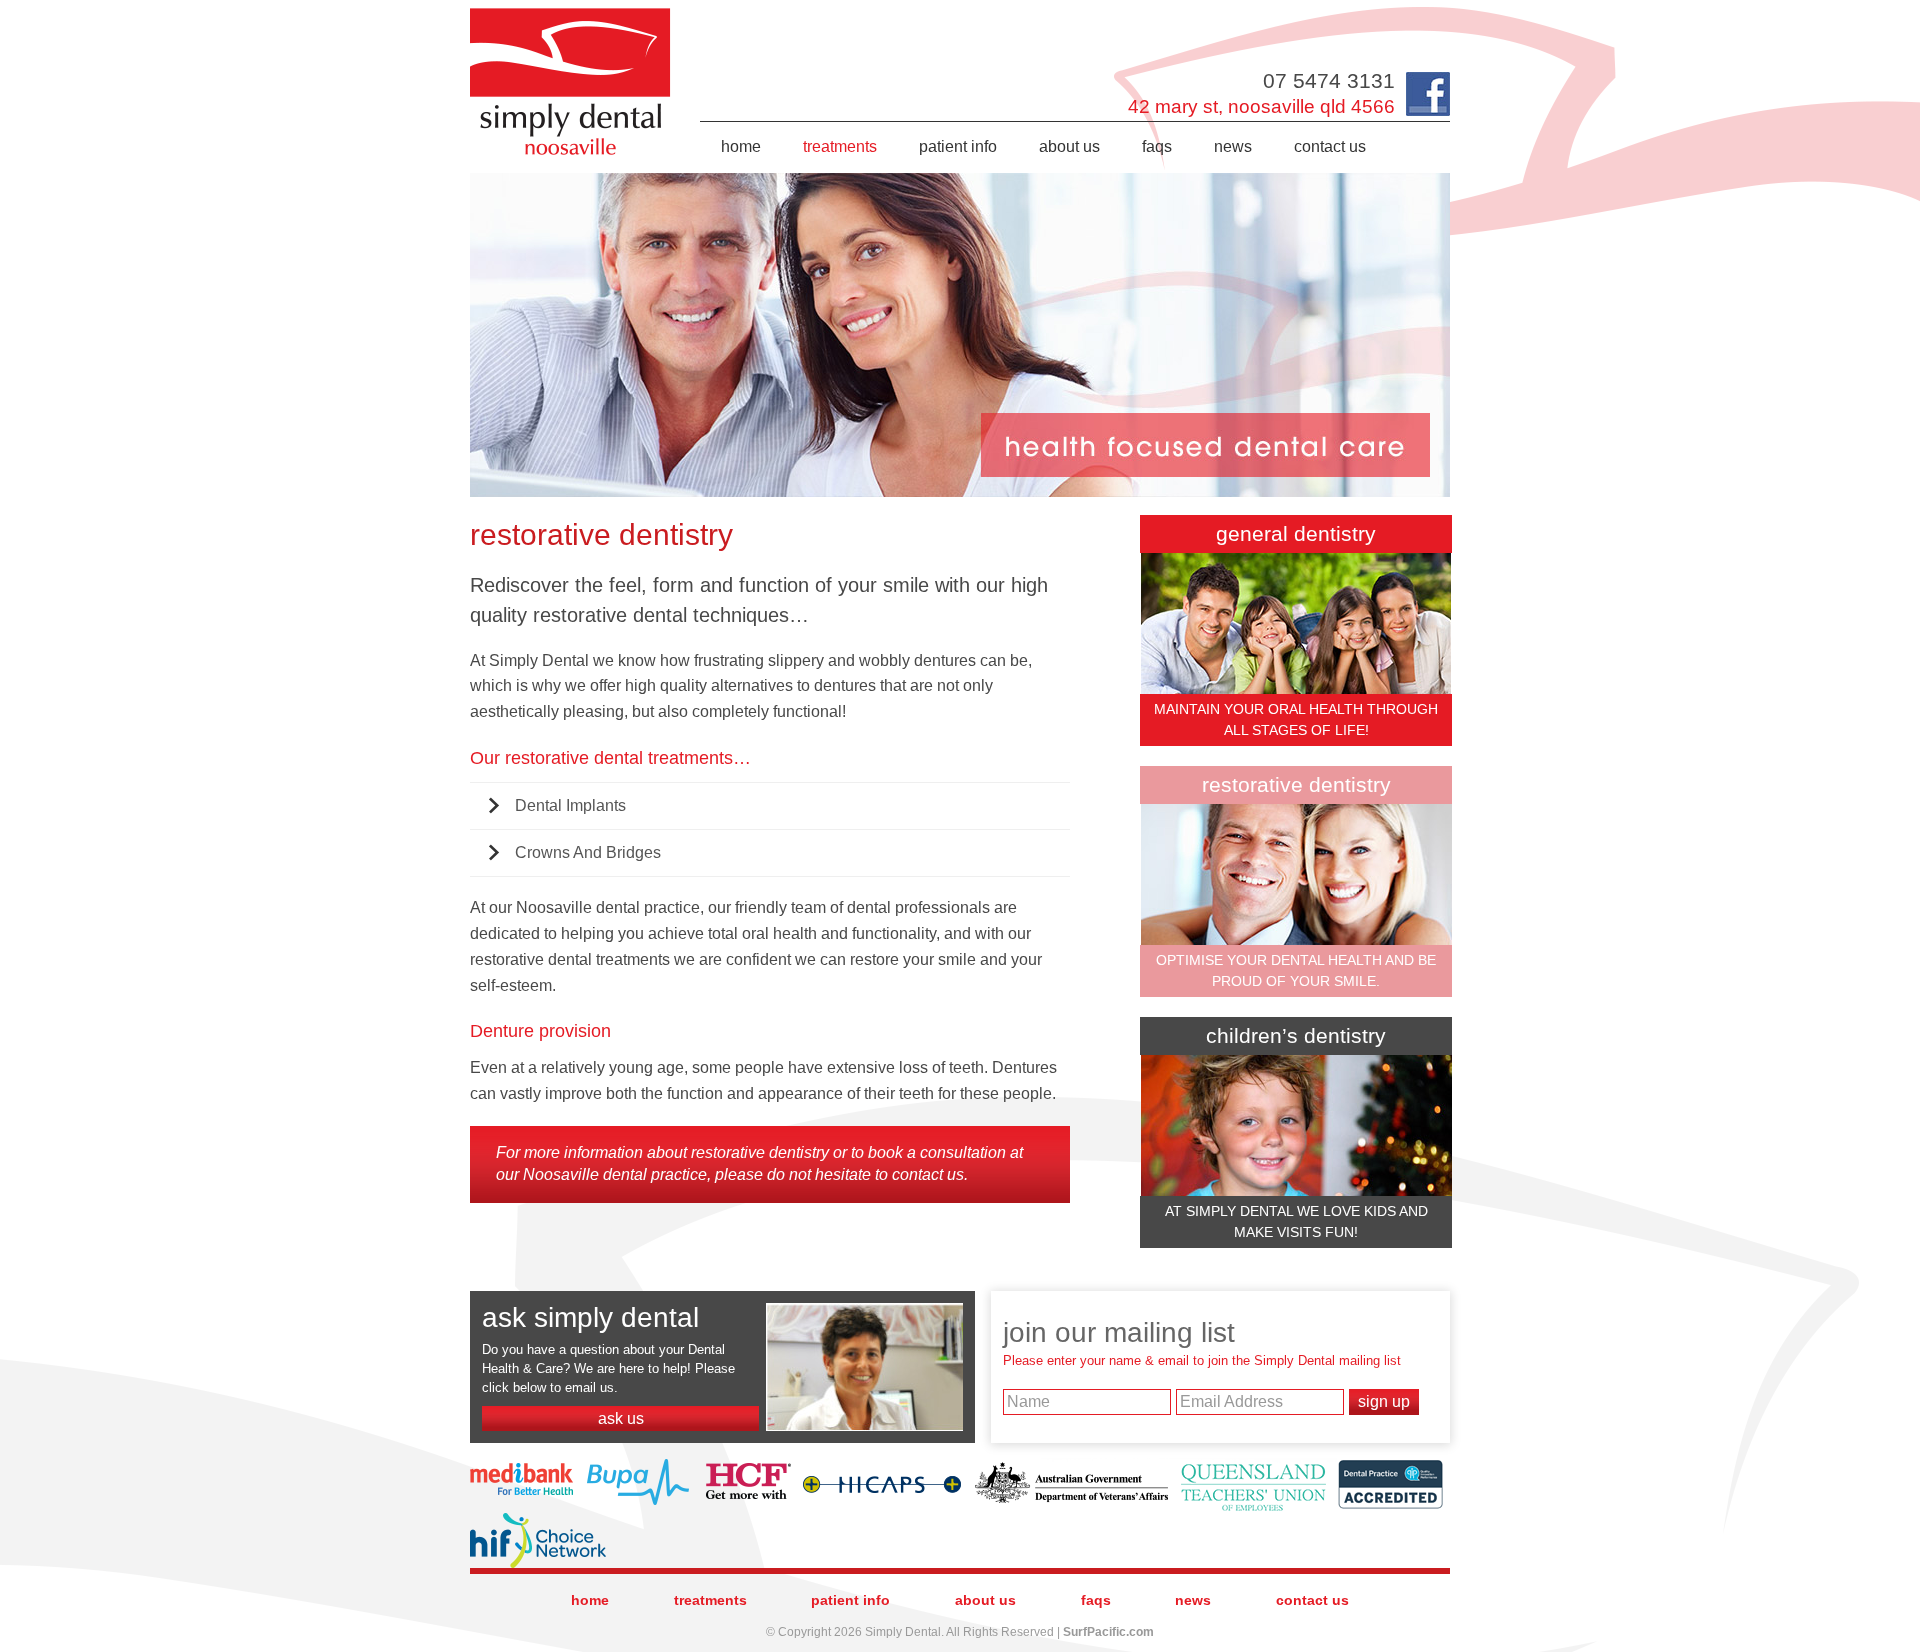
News (1233, 146)
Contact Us (1330, 146)
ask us (621, 1418)
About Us (1069, 146)
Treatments (840, 146)
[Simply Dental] (570, 12)
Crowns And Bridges (588, 852)
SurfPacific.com (1108, 1632)
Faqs (1157, 146)
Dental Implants (570, 805)
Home (741, 146)
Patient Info (958, 146)
